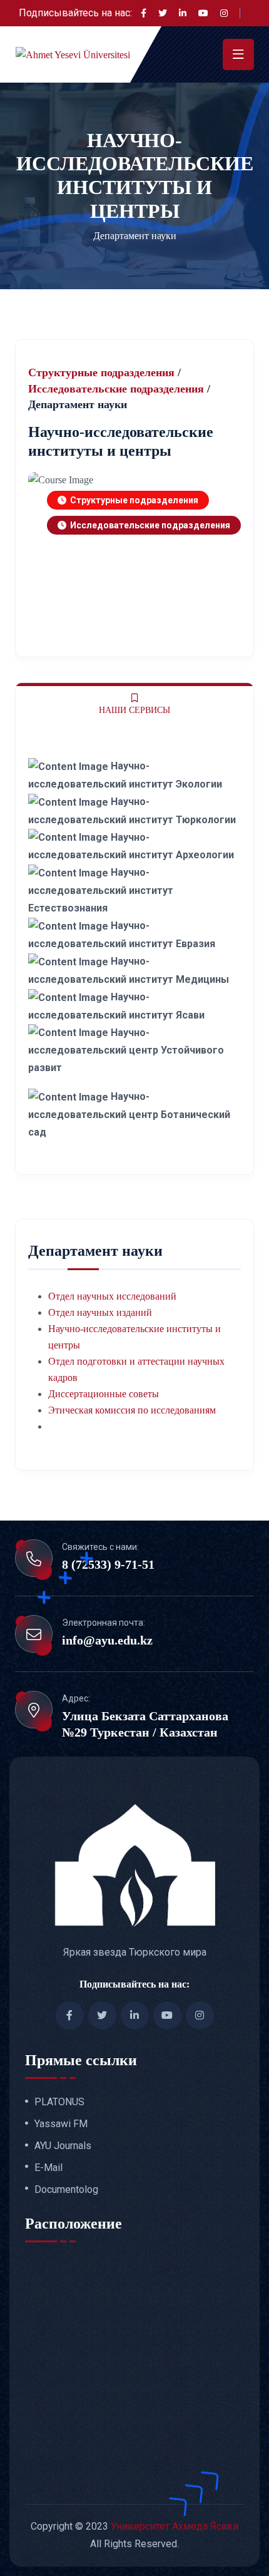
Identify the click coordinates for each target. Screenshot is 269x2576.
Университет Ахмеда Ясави (175, 2526)
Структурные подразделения (101, 372)
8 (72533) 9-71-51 (108, 1564)
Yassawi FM (61, 2124)
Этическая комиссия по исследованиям (132, 1410)
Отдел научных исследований (112, 1296)
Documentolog (66, 2190)
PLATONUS (59, 2102)
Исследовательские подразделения (116, 389)
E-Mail (48, 2168)
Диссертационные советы (104, 1394)
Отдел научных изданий (100, 1312)
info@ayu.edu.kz (107, 1640)
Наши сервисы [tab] (134, 710)
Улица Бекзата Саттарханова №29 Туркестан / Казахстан (145, 1724)
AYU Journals (63, 2146)
